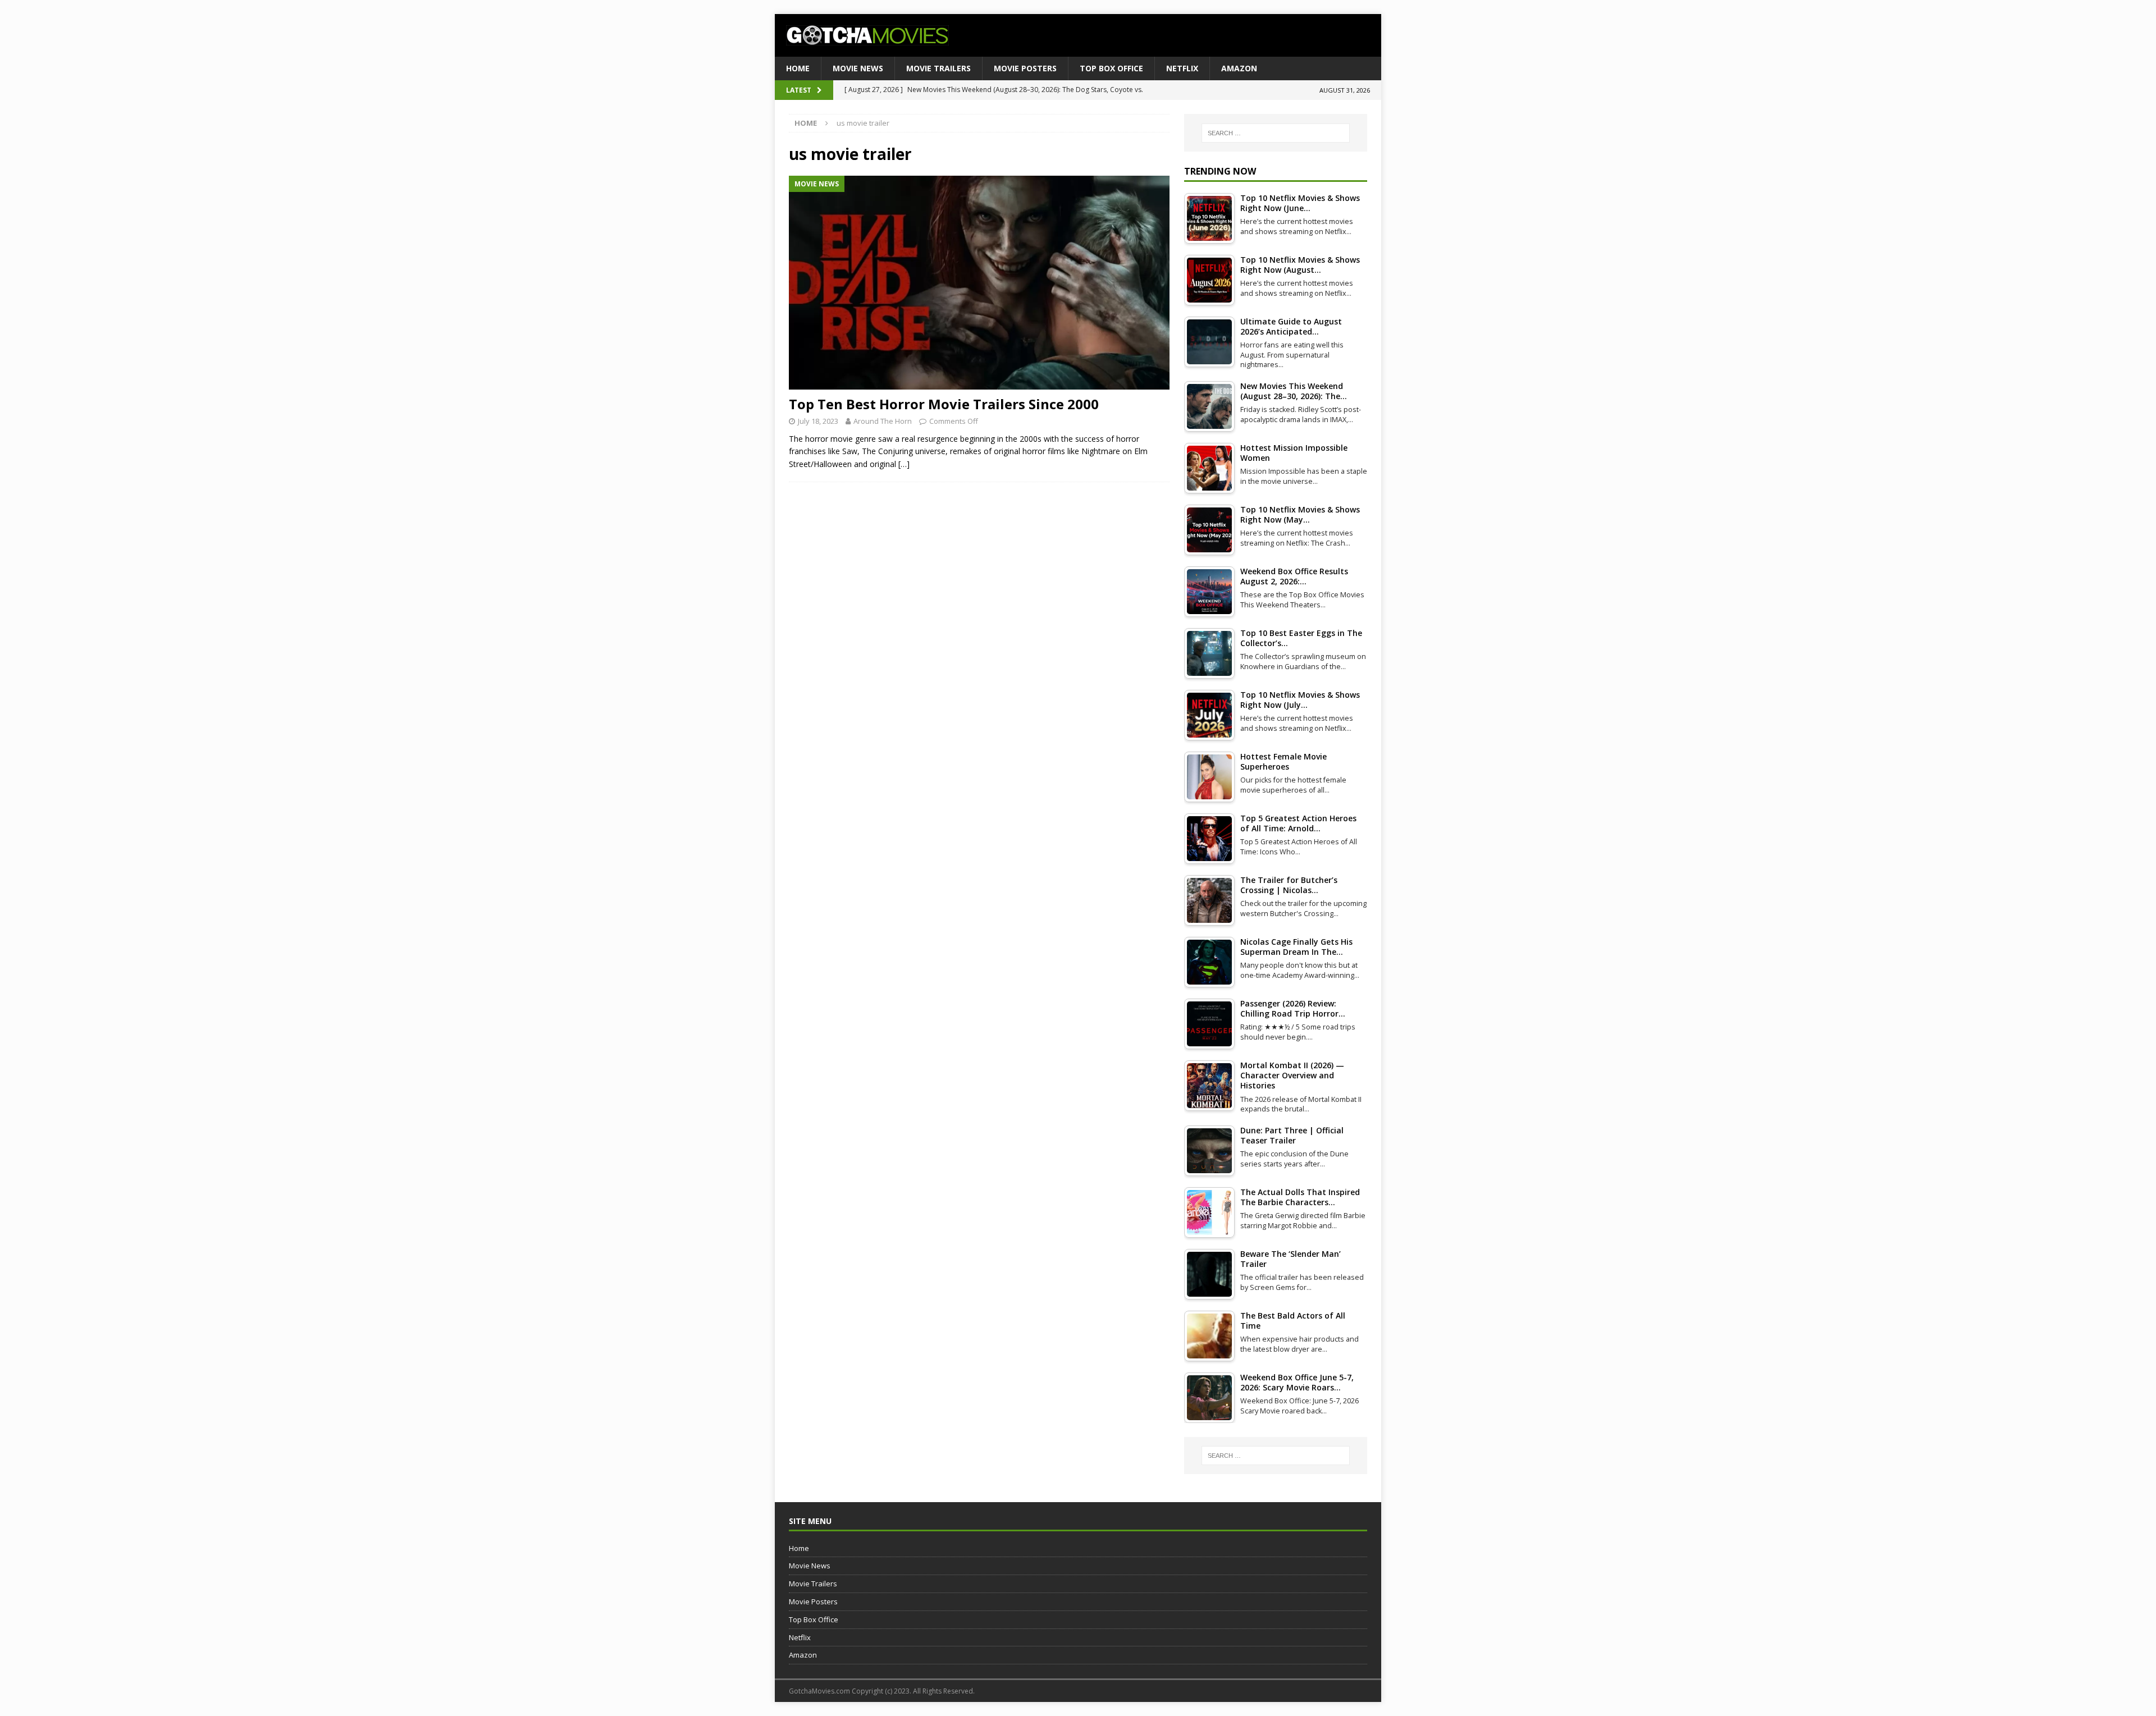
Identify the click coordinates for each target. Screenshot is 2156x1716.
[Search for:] (1276, 133)
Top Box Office (1111, 68)
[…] (904, 464)
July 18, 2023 (818, 421)
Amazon (1239, 68)
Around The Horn (883, 421)
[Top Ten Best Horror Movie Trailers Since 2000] (979, 283)
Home (798, 68)
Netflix (1182, 68)
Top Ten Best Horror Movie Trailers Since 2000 (944, 404)
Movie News (858, 68)
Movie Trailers (938, 68)
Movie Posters (1025, 68)
